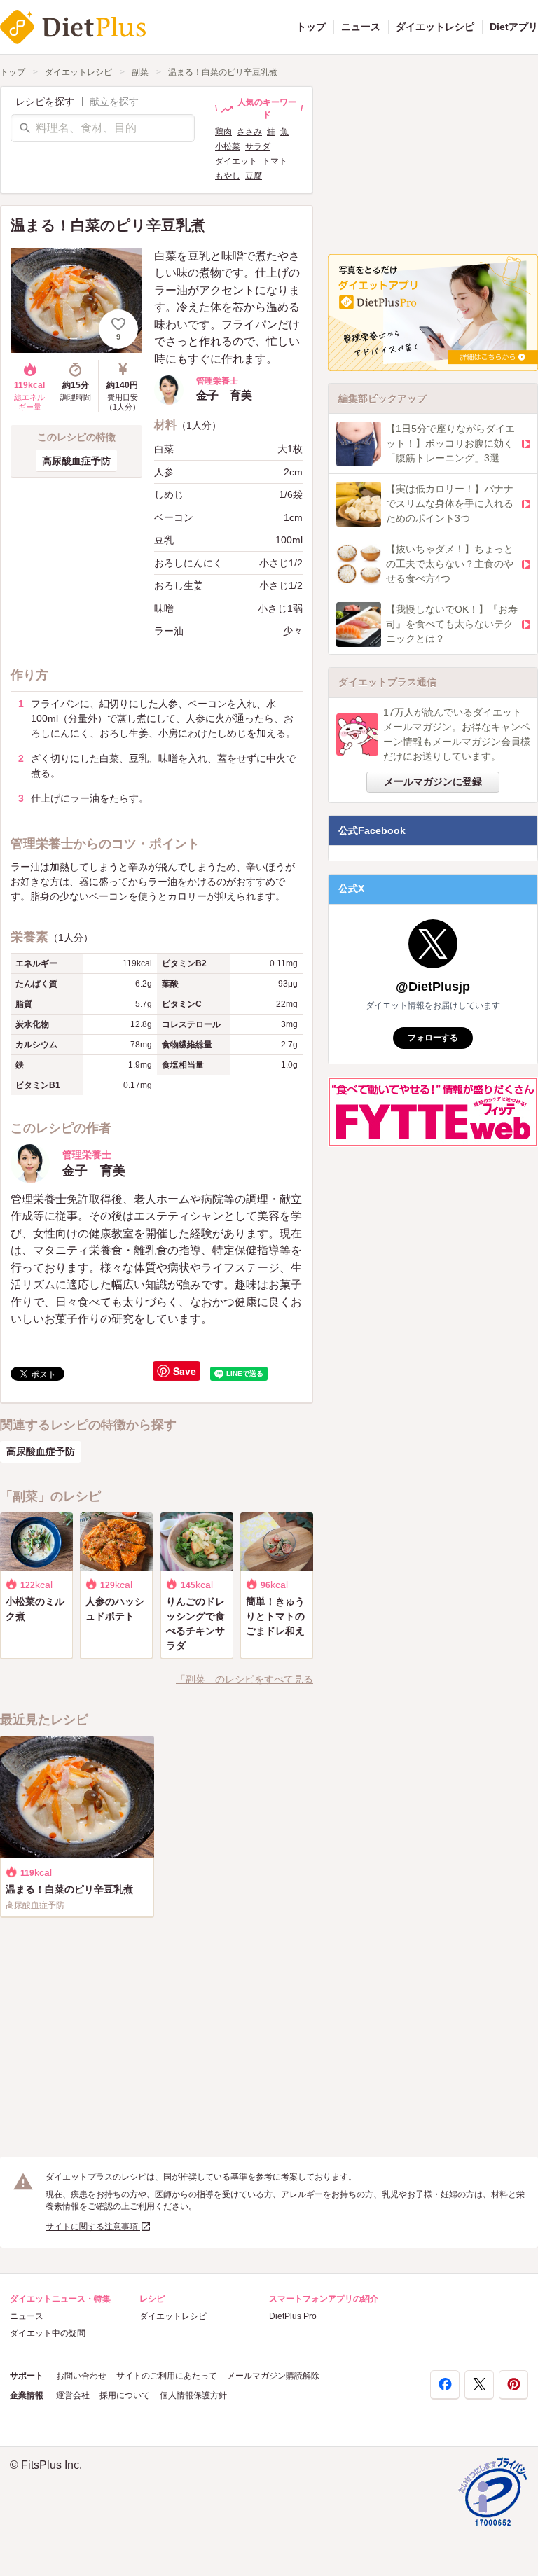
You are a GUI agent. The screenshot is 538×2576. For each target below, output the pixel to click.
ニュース (361, 27)
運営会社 (73, 2395)
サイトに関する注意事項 (93, 2227)
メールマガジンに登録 (433, 781)
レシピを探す (45, 102)
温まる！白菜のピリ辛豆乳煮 (223, 72)
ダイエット (236, 161)
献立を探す (114, 102)
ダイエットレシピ (435, 27)
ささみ (249, 132)
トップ (311, 27)
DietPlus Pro (293, 2316)
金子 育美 (94, 1171)
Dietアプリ (514, 27)
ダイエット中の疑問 (48, 2333)
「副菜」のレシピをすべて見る (244, 1679)
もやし (228, 176)
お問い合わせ (81, 2376)
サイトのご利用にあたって (167, 2376)
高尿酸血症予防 (76, 461)
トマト (275, 161)
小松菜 (228, 146)
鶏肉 (223, 132)
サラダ (258, 146)
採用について (125, 2395)
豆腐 (254, 176)
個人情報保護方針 (193, 2395)
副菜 (140, 72)
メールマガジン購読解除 (273, 2376)
